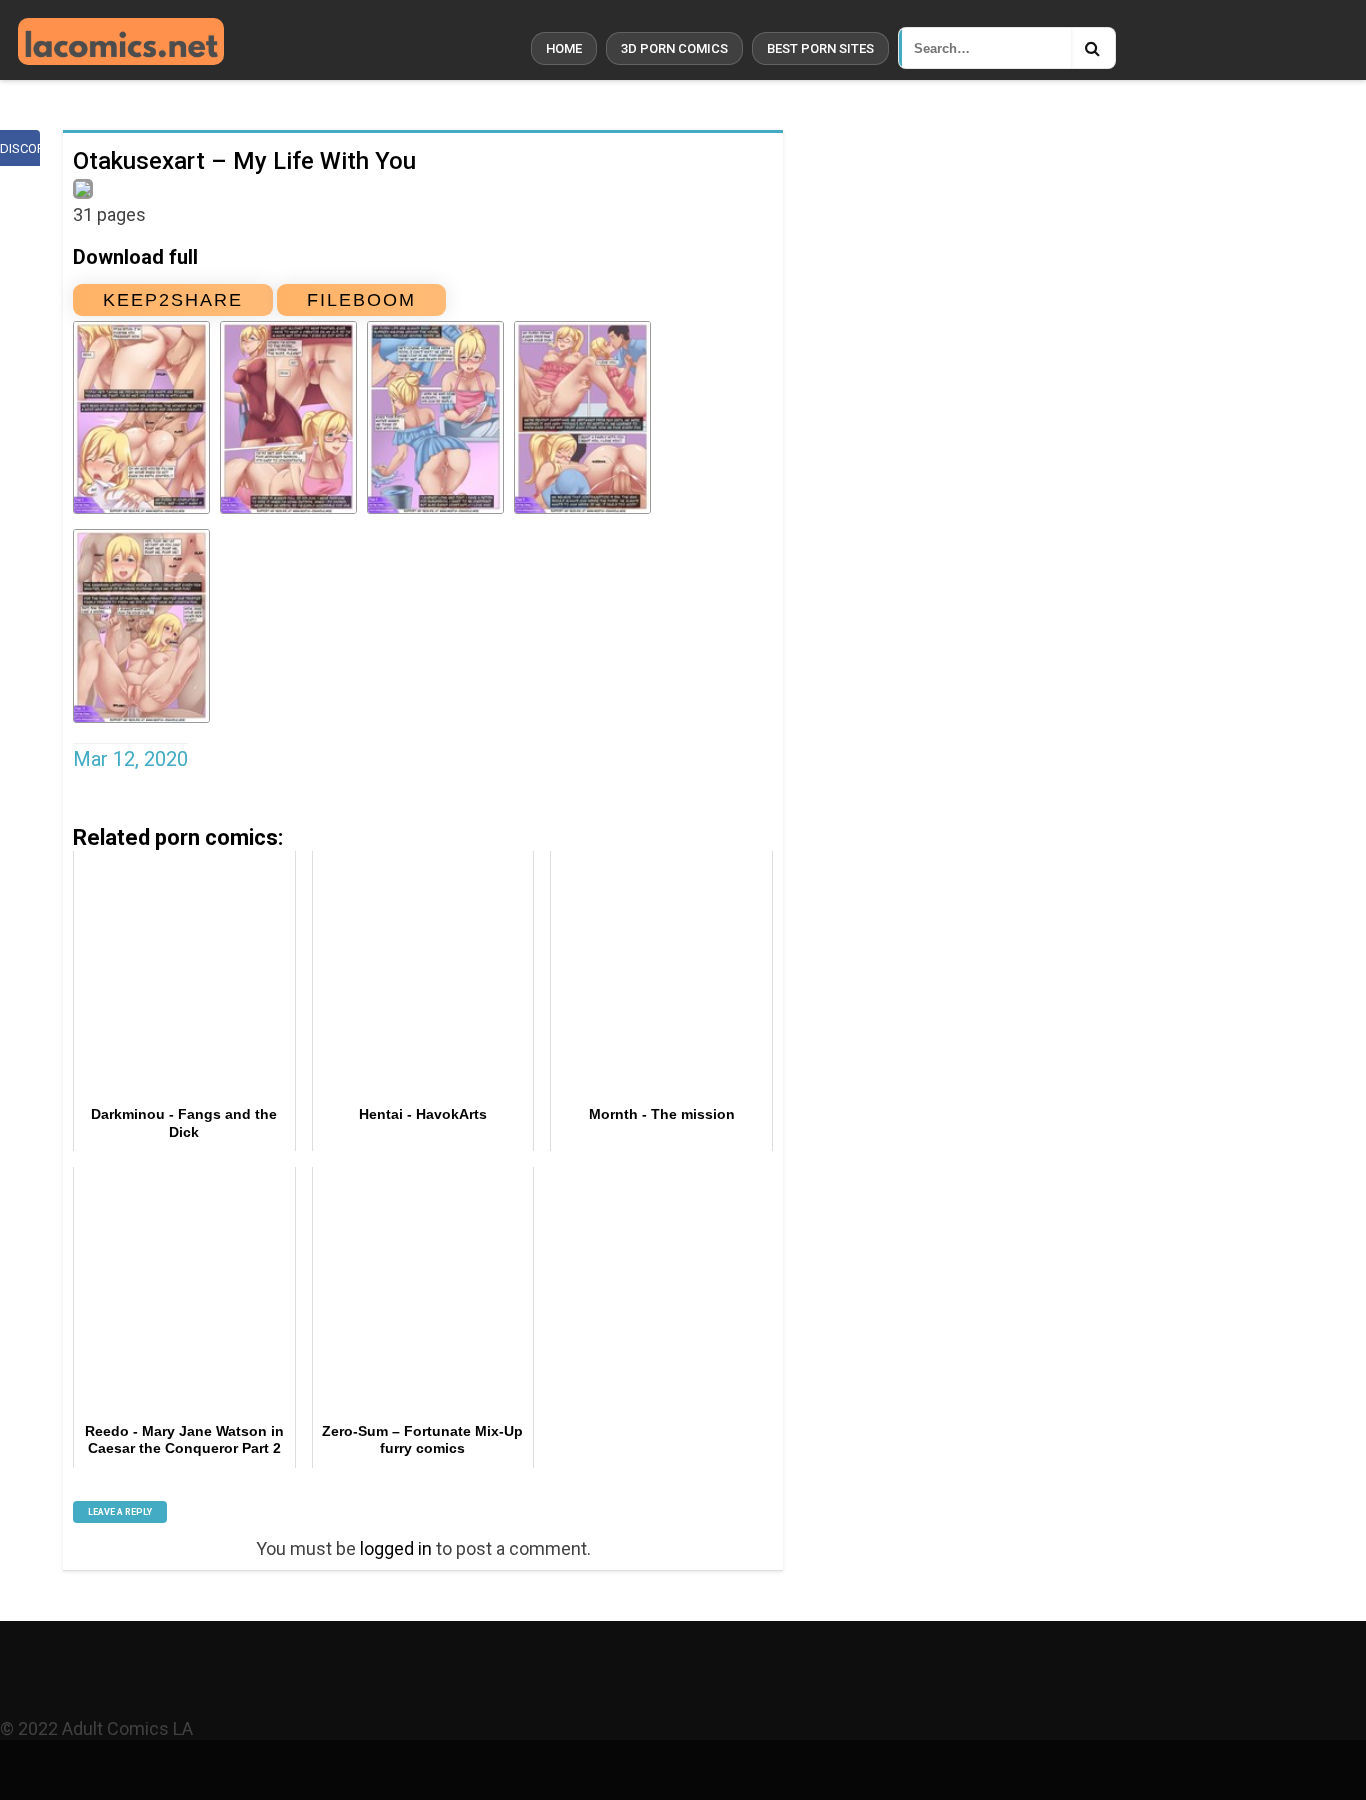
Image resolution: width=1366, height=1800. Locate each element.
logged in (396, 1548)
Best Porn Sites (820, 48)
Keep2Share (173, 300)
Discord (20, 148)
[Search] (1093, 48)
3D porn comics (674, 48)
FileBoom (361, 300)
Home (564, 48)
